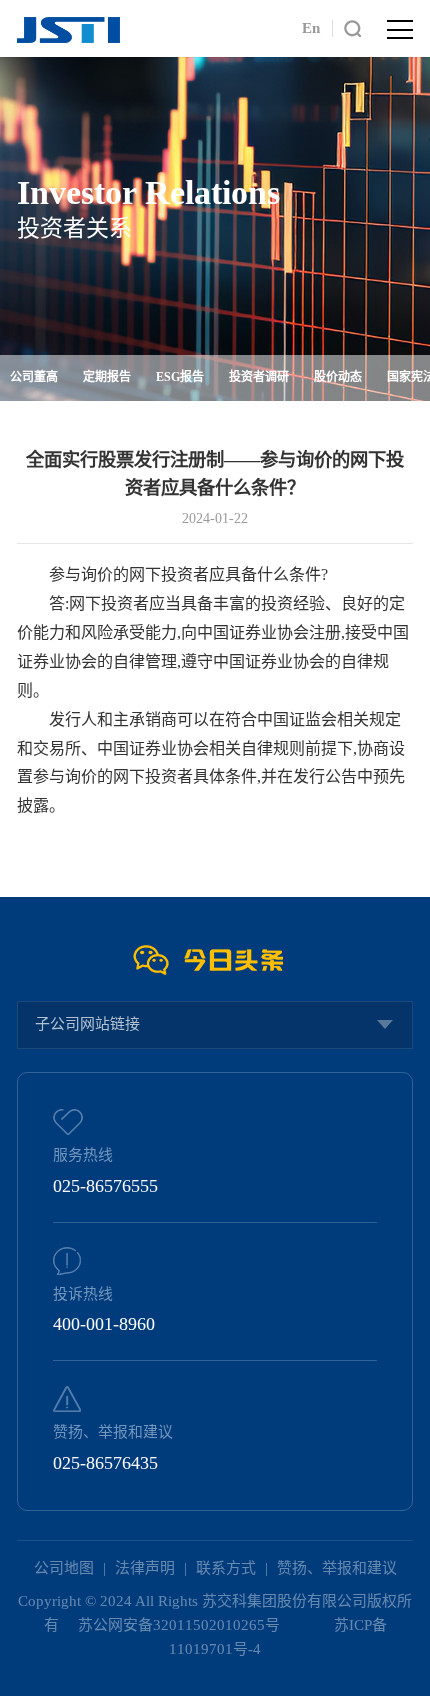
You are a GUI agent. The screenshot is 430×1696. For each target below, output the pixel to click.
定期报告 (107, 377)
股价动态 (338, 377)
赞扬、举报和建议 (337, 1568)
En (311, 28)
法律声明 (145, 1568)
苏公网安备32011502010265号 (181, 1625)
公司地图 (64, 1568)
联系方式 (226, 1568)
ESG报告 (180, 377)
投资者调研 (259, 377)
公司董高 (34, 377)
